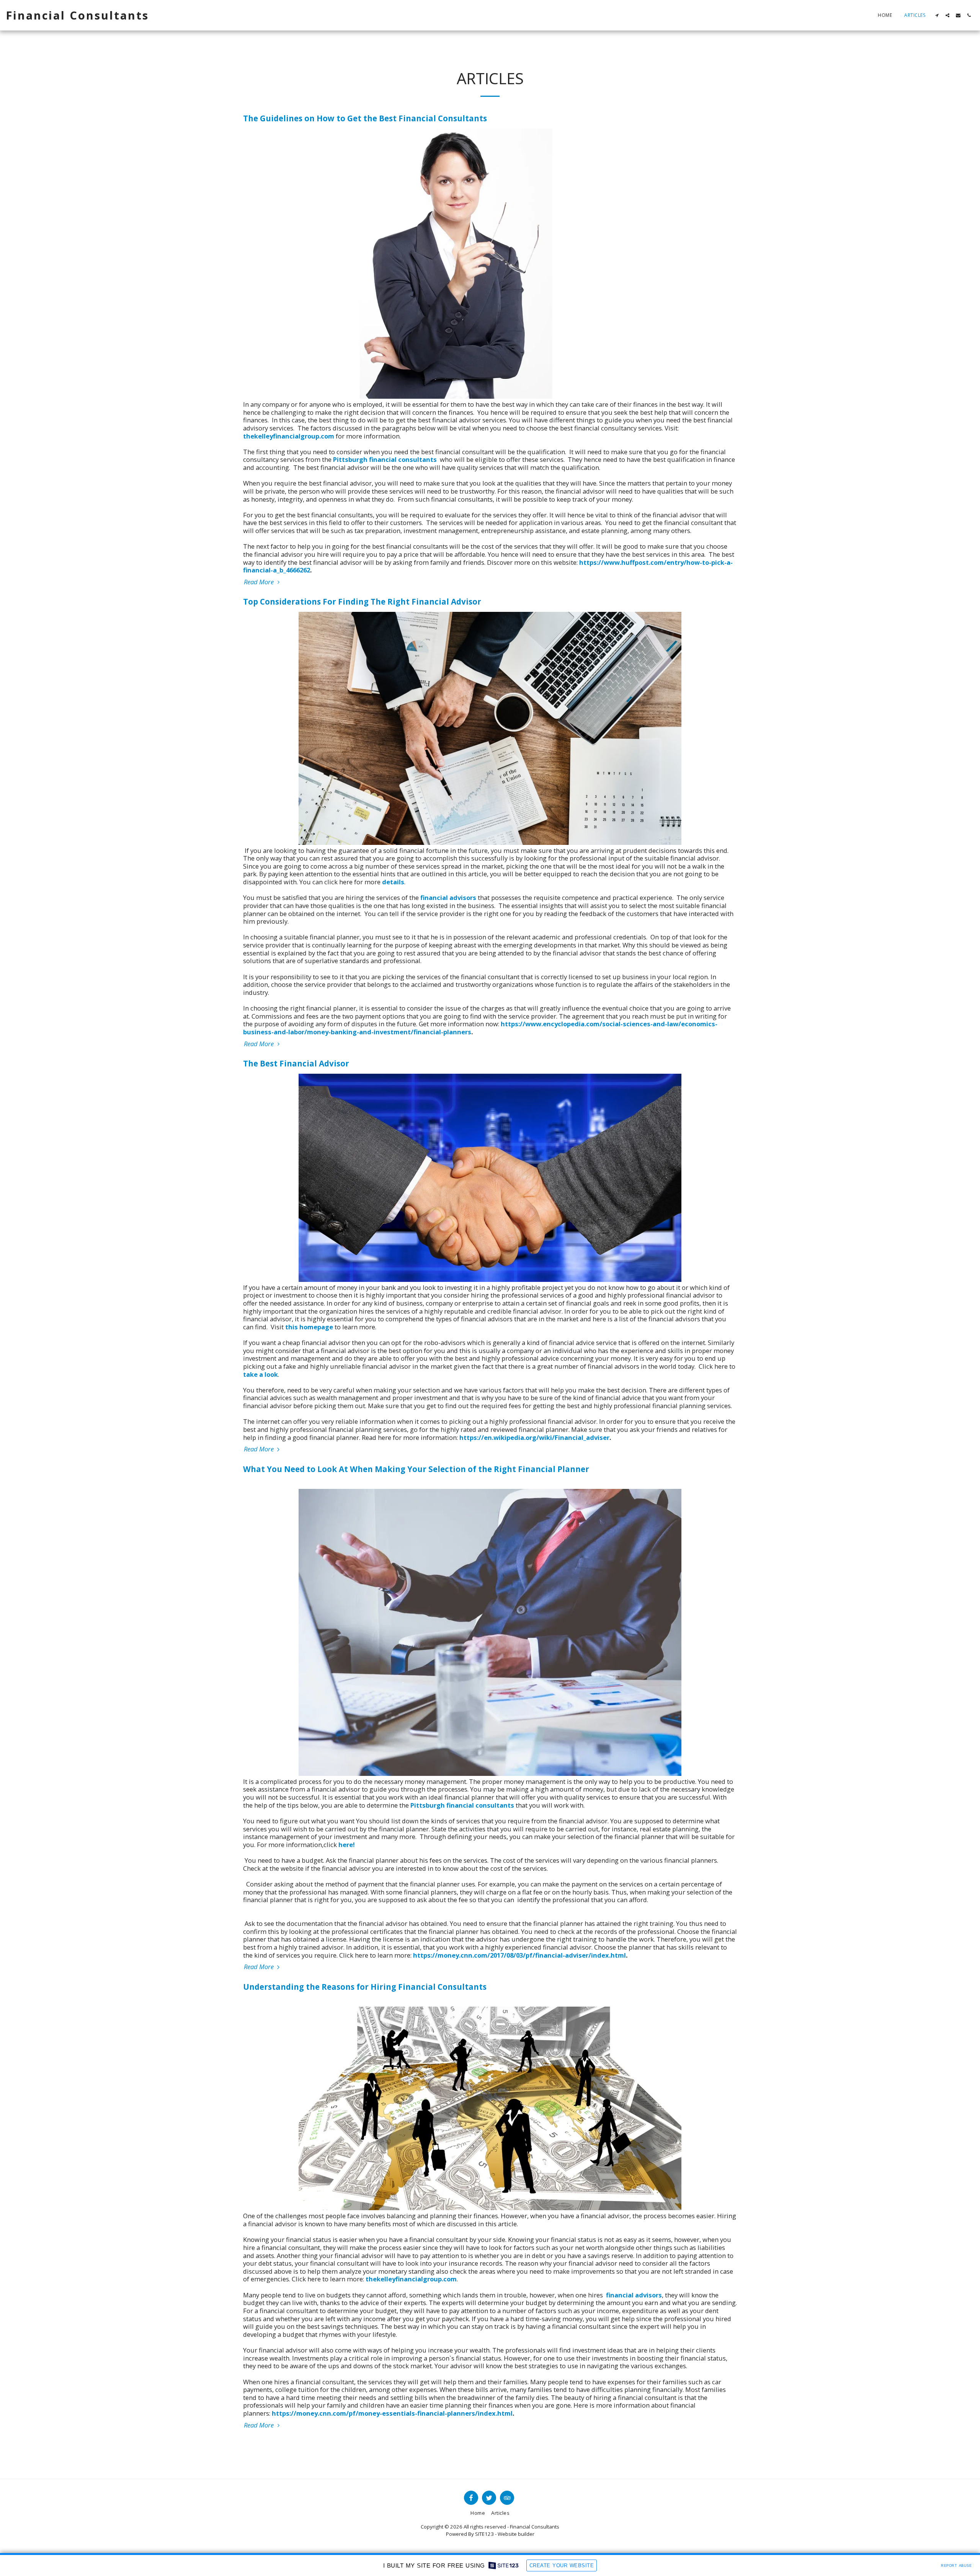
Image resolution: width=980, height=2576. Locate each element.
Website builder (516, 2534)
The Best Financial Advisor (296, 1063)
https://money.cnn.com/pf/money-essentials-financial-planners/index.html (392, 2413)
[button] (937, 15)
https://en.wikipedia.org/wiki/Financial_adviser (534, 1437)
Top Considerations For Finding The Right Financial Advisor (362, 602)
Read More (260, 582)
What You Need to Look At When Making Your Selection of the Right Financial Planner (416, 1469)
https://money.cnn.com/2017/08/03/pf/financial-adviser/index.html (519, 1955)
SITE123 (484, 2534)
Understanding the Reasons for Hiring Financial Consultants (365, 1987)
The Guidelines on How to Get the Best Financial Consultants (365, 118)
